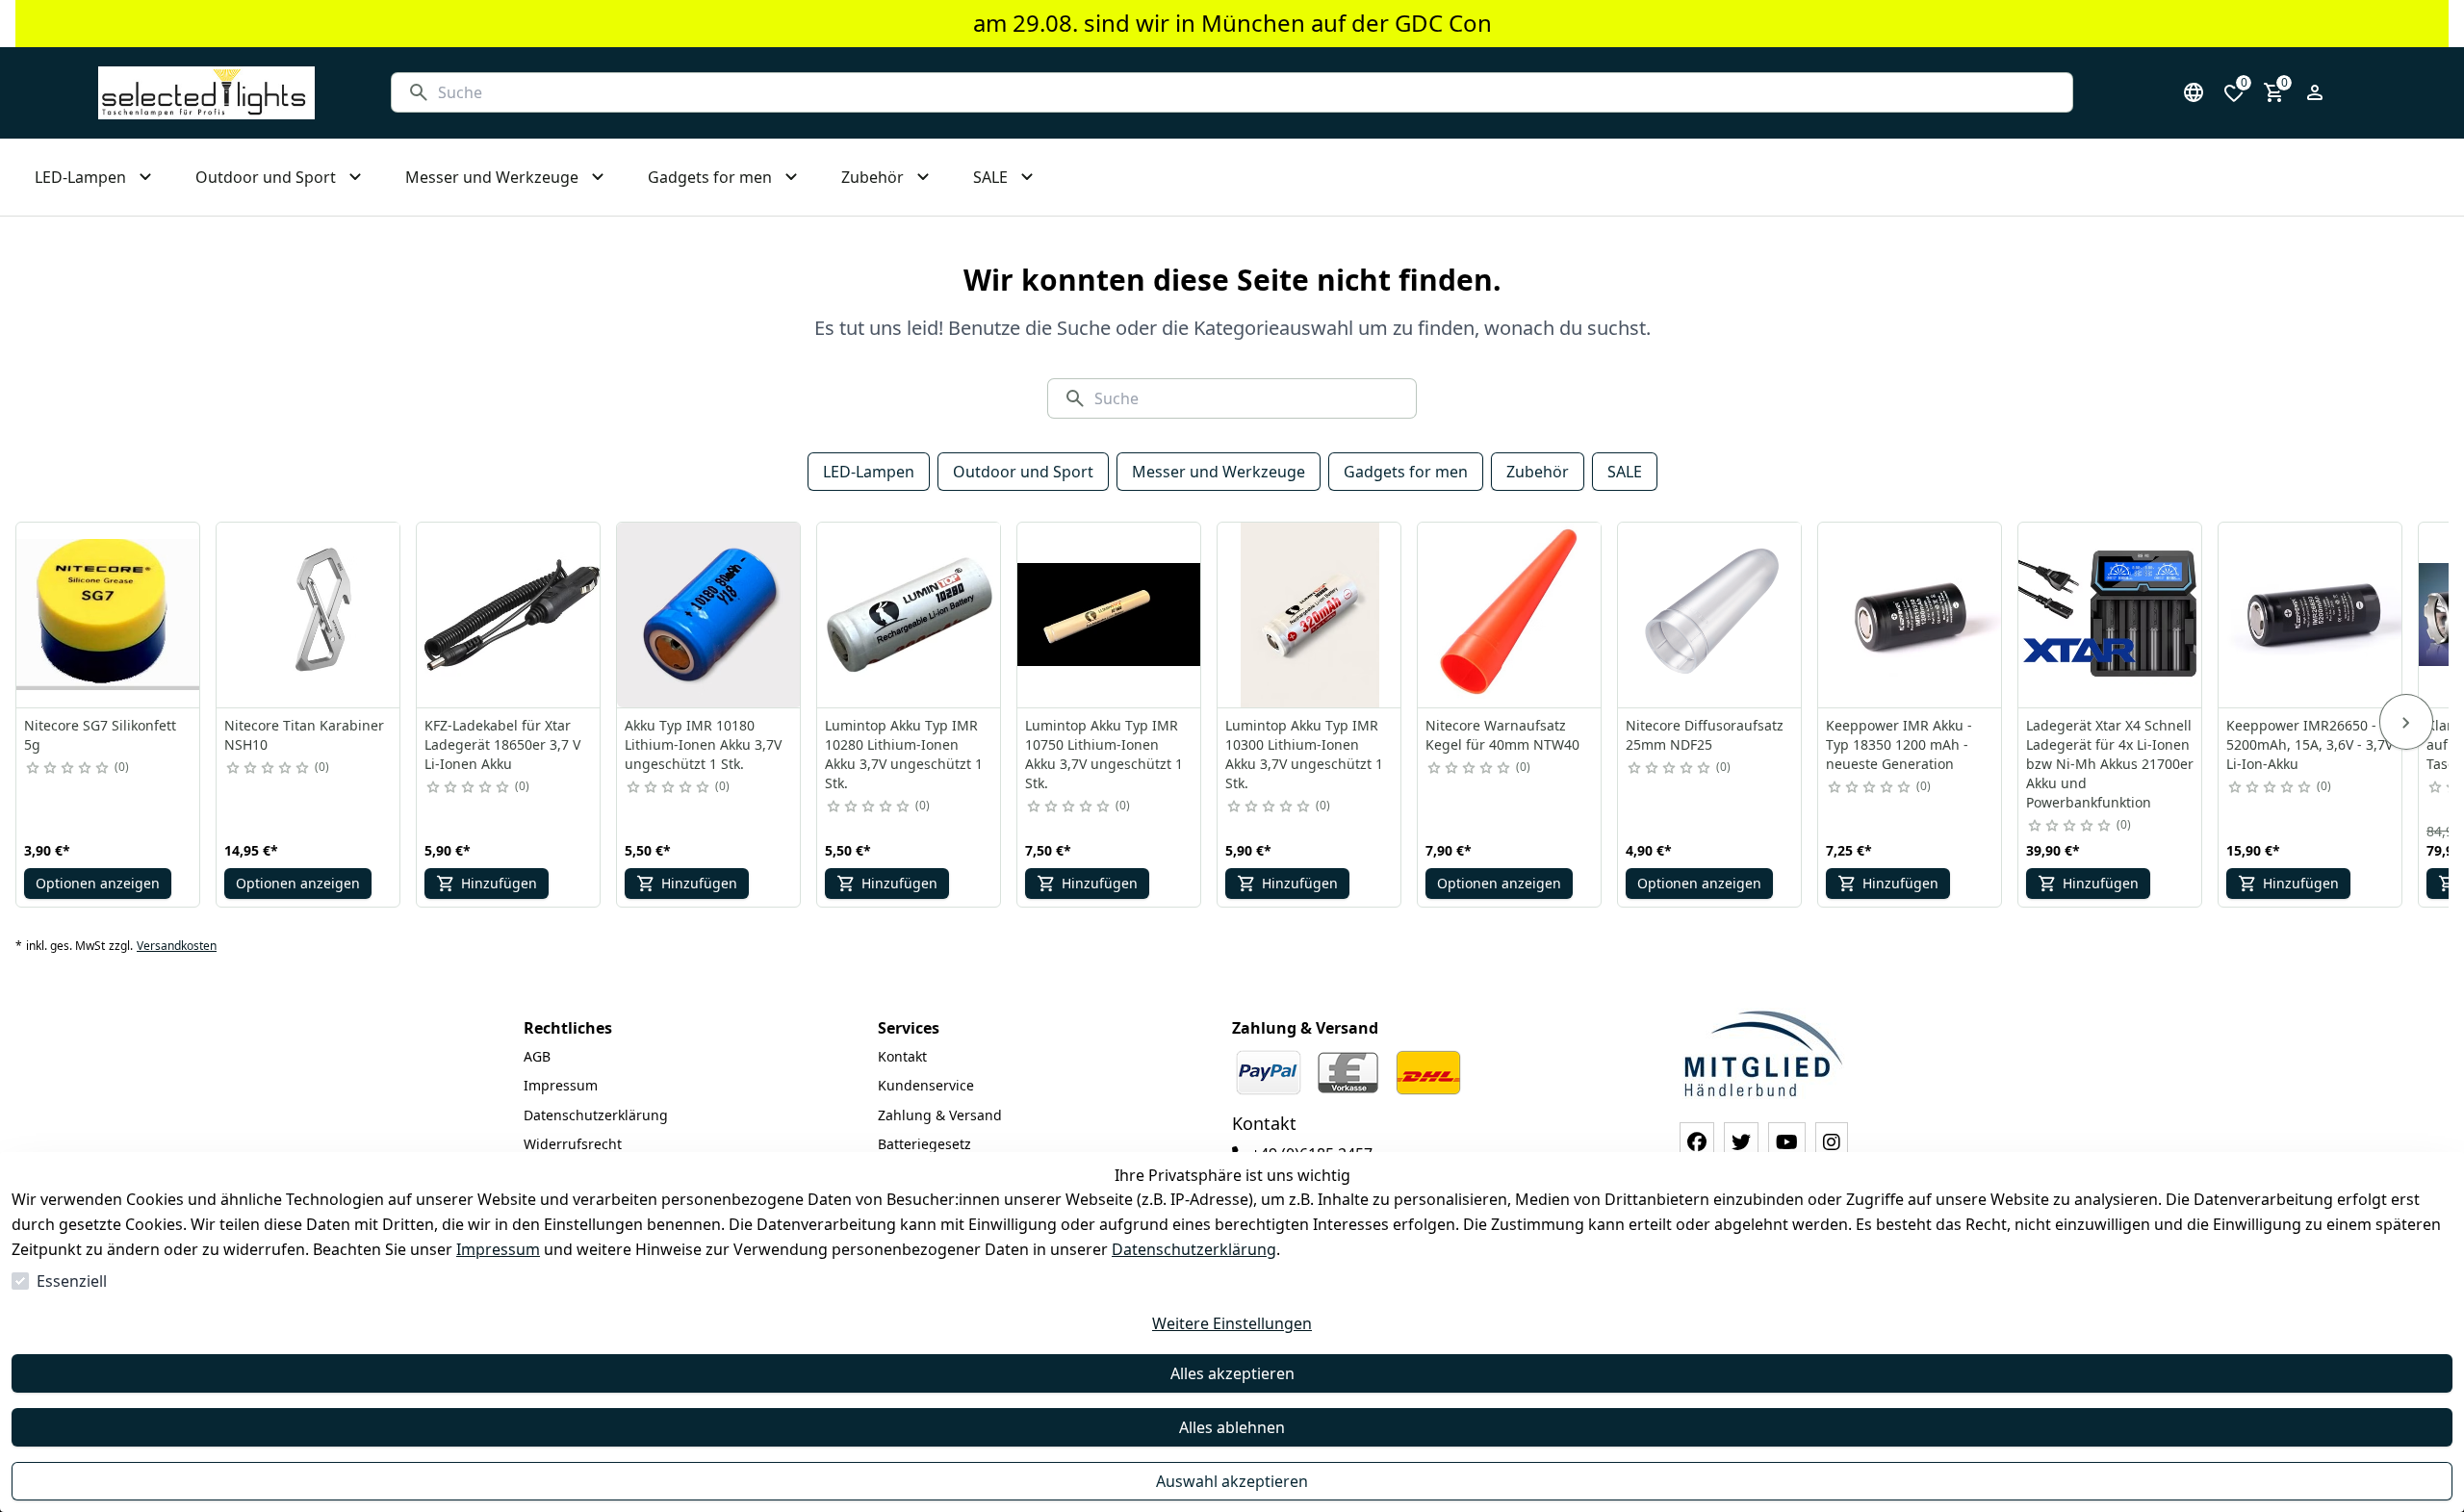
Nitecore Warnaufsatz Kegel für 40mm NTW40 (1502, 735)
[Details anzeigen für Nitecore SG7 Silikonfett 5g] (109, 615)
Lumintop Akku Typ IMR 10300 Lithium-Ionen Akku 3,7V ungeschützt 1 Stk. (1304, 754)
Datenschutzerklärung (1194, 1249)
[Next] (2406, 722)
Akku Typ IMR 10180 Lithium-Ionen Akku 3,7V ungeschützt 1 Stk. (703, 744)
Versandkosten (177, 946)
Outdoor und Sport (1023, 472)
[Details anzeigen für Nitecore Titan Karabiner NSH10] (309, 615)
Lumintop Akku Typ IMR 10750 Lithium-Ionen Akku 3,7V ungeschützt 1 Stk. (1104, 754)
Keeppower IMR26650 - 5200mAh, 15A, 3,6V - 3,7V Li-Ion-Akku (2310, 744)
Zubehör (1538, 472)
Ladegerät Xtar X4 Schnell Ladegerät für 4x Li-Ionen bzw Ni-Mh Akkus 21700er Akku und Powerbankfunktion (2110, 764)
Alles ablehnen (1232, 1427)
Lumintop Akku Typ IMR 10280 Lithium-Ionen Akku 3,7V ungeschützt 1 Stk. (904, 754)
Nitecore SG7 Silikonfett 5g (100, 735)
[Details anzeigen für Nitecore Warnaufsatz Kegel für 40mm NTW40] (1510, 615)
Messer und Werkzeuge (1219, 472)
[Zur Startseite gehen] (206, 93)
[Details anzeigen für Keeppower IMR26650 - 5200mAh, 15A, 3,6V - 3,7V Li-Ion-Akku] (2311, 615)
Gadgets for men (1406, 472)
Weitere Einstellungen (1232, 1323)
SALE (1625, 472)
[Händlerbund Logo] (1763, 1053)
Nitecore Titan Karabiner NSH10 (304, 735)
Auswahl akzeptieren (1232, 1481)
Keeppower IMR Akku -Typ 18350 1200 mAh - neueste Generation (1899, 744)
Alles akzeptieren (1232, 1373)
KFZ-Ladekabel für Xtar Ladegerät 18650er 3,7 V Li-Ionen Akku (502, 744)
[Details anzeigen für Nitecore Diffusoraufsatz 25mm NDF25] (1710, 615)
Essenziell (72, 1281)
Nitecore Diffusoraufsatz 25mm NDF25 (1705, 735)
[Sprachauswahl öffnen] (2194, 92)
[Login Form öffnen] (2315, 92)
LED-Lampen (869, 472)
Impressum (498, 1249)
